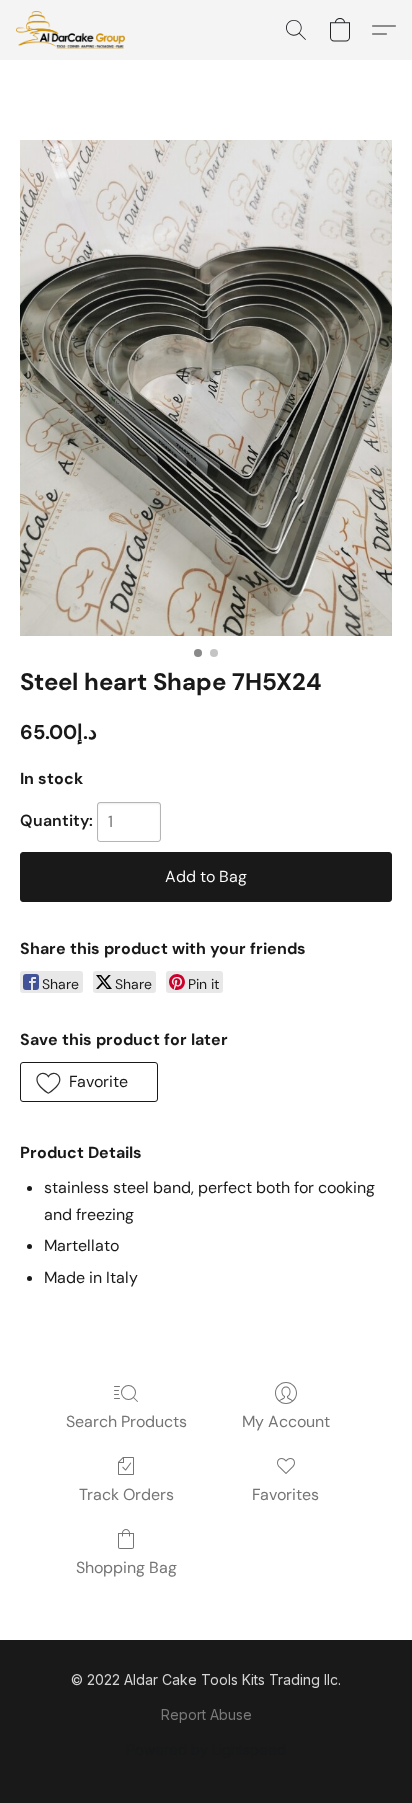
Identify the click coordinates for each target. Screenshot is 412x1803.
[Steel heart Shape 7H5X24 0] (206, 388)
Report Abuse (206, 1714)
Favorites (285, 1494)
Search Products (126, 1421)
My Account (286, 1421)
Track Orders (126, 1494)
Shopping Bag (126, 1567)
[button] (73, 30)
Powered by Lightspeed (206, 1749)
